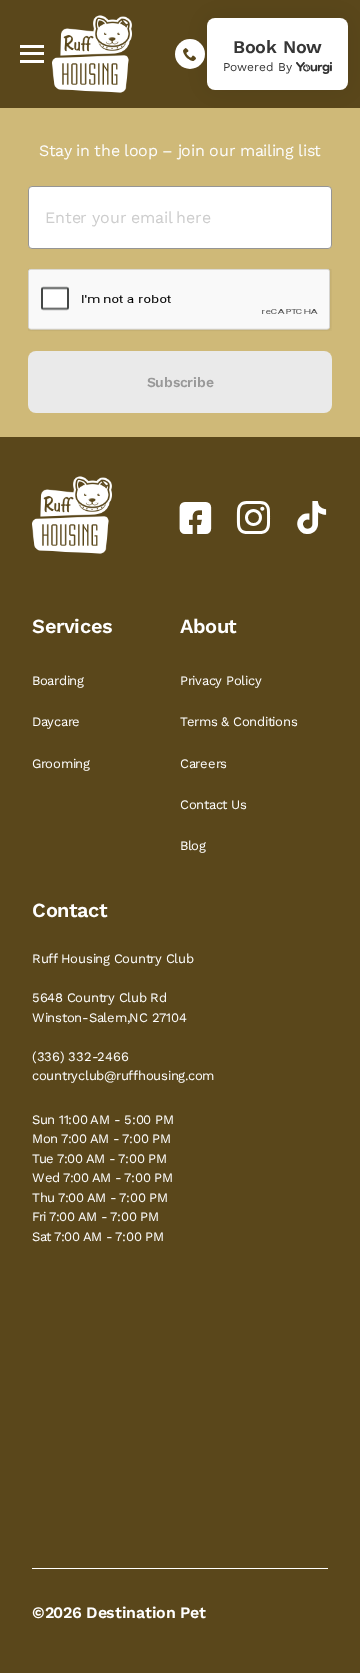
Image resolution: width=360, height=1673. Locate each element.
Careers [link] (205, 763)
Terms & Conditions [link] (240, 721)
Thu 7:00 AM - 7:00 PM (100, 1197)
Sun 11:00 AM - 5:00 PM (102, 1119)
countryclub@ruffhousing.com (123, 1075)
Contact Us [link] (215, 804)
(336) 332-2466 (80, 1056)
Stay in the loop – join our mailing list (180, 150)
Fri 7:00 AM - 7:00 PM (95, 1216)
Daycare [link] (58, 721)
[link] (277, 54)
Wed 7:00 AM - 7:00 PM (102, 1177)
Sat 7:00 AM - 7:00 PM (98, 1236)
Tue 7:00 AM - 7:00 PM (99, 1158)
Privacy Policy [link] (222, 680)
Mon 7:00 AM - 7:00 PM (101, 1138)
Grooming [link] (63, 763)
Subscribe (180, 382)
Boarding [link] (60, 680)
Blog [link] (195, 845)
